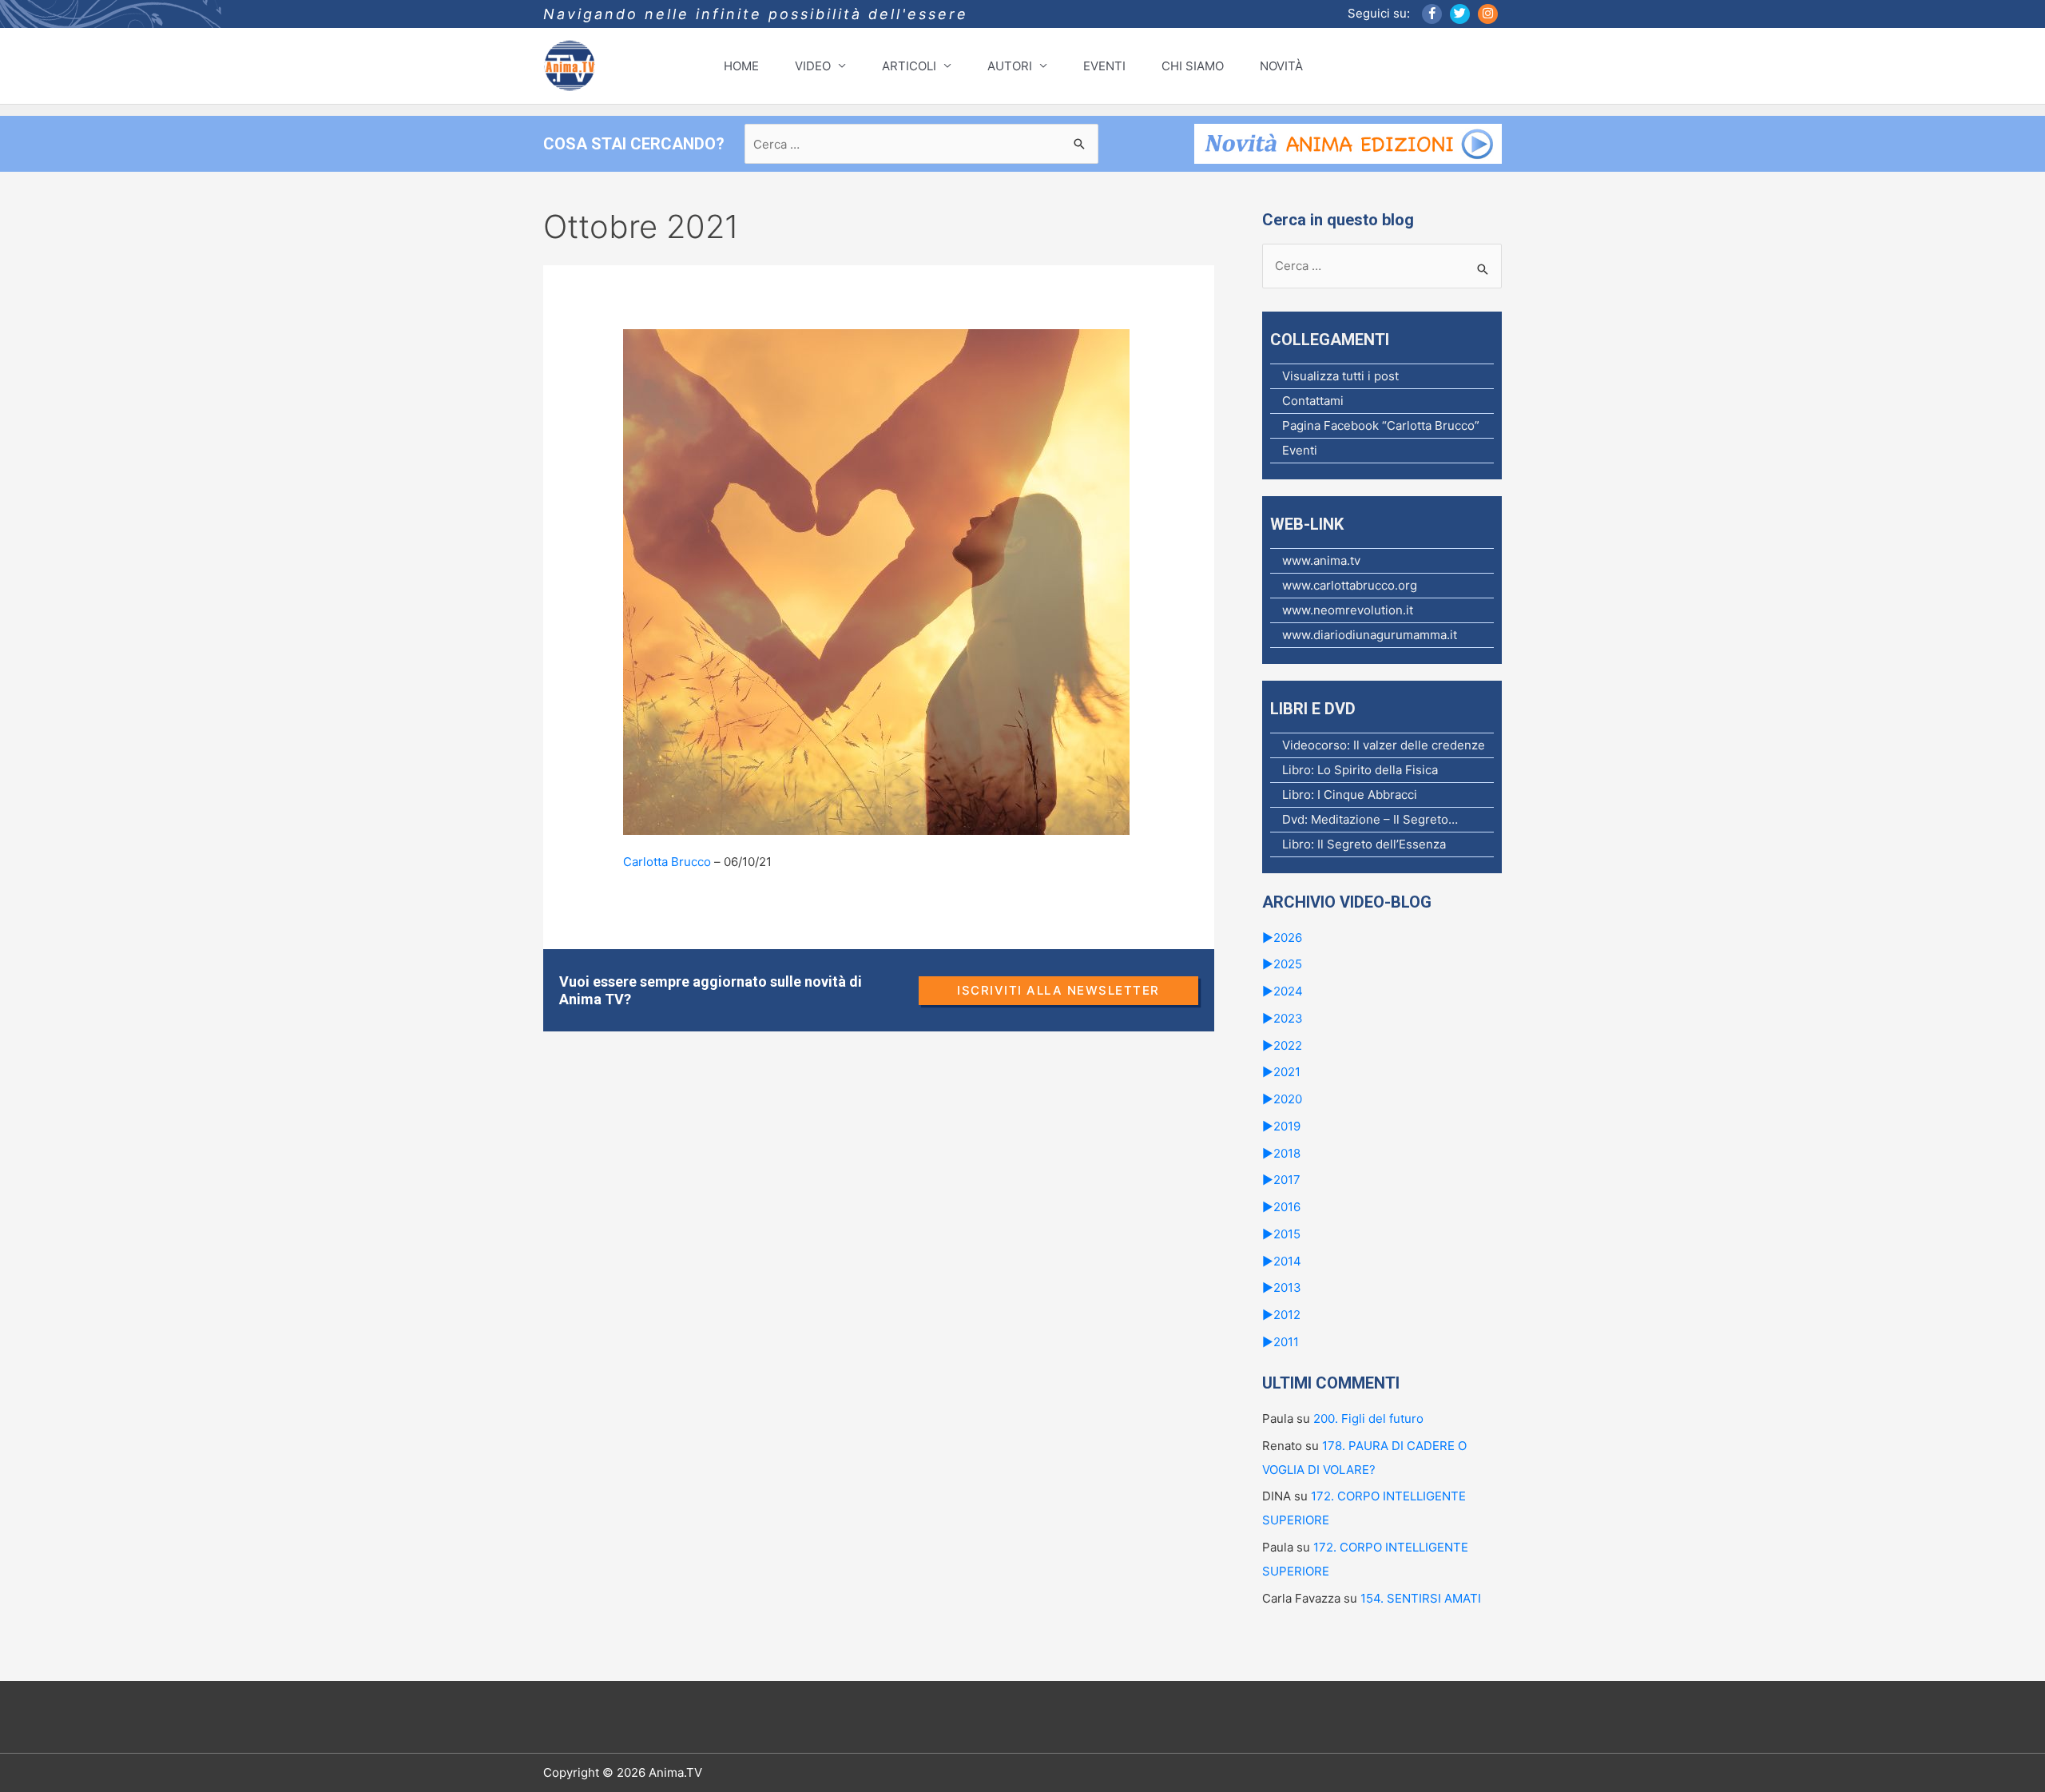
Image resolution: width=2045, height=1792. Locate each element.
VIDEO (813, 66)
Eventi (1300, 450)
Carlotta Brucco (667, 862)
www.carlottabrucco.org (1350, 585)
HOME (741, 66)
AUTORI (1010, 66)
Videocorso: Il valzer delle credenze (1384, 745)
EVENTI (1104, 66)
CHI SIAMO (1193, 66)
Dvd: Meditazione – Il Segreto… (1370, 819)
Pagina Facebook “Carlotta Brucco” (1381, 425)
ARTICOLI (909, 66)
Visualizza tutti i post (1340, 376)
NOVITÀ (1281, 66)
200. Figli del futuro (1368, 1419)
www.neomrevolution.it (1348, 610)
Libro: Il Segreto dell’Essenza (1364, 844)
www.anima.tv (1321, 560)
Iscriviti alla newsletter (1058, 990)
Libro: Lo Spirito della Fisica (1360, 770)
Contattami (1313, 401)
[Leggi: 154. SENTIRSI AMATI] (876, 581)
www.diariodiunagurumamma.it (1370, 635)
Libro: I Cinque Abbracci (1350, 795)
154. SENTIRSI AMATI (1421, 1598)
